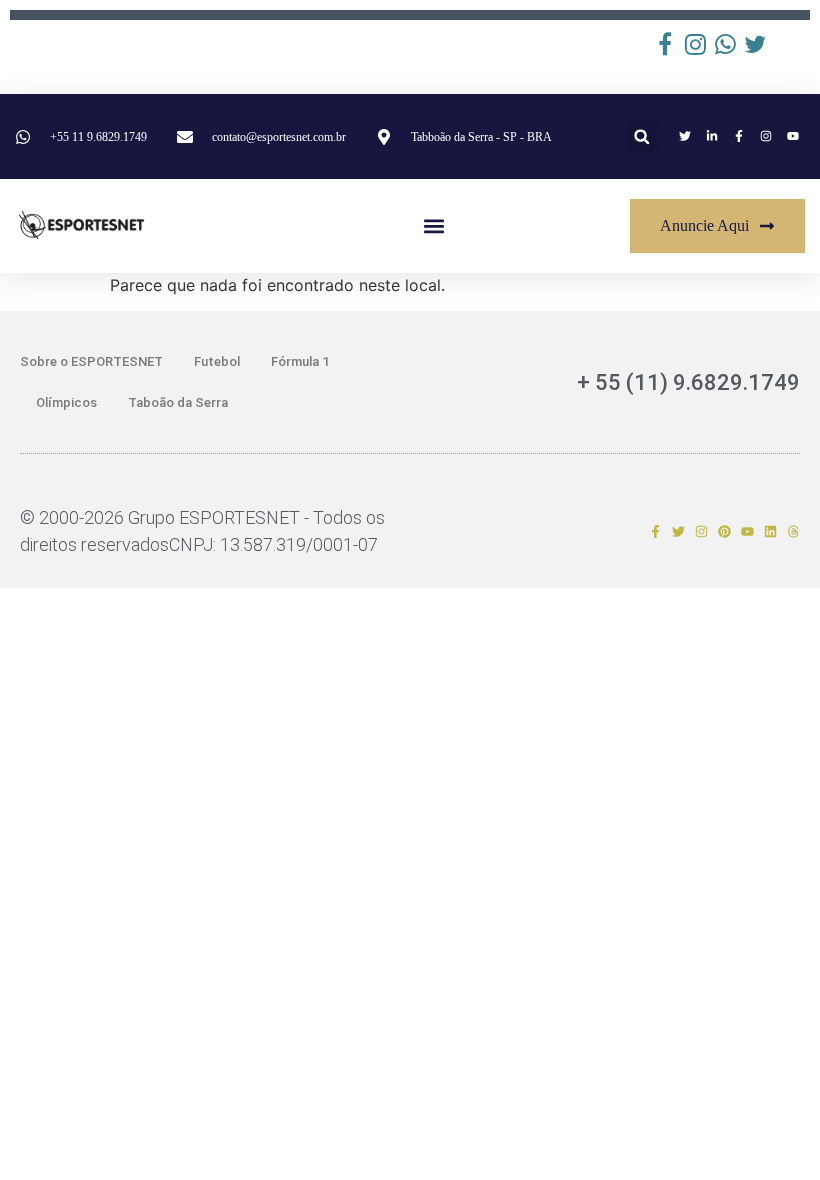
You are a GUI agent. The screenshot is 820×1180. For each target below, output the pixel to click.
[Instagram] (701, 531)
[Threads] (793, 531)
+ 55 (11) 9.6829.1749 (688, 382)
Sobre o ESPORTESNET (91, 361)
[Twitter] (678, 531)
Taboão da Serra (178, 402)
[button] (641, 136)
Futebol (217, 361)
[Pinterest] (724, 531)
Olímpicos (66, 402)
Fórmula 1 (300, 361)
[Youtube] (747, 531)
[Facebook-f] (655, 531)
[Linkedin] (770, 531)
